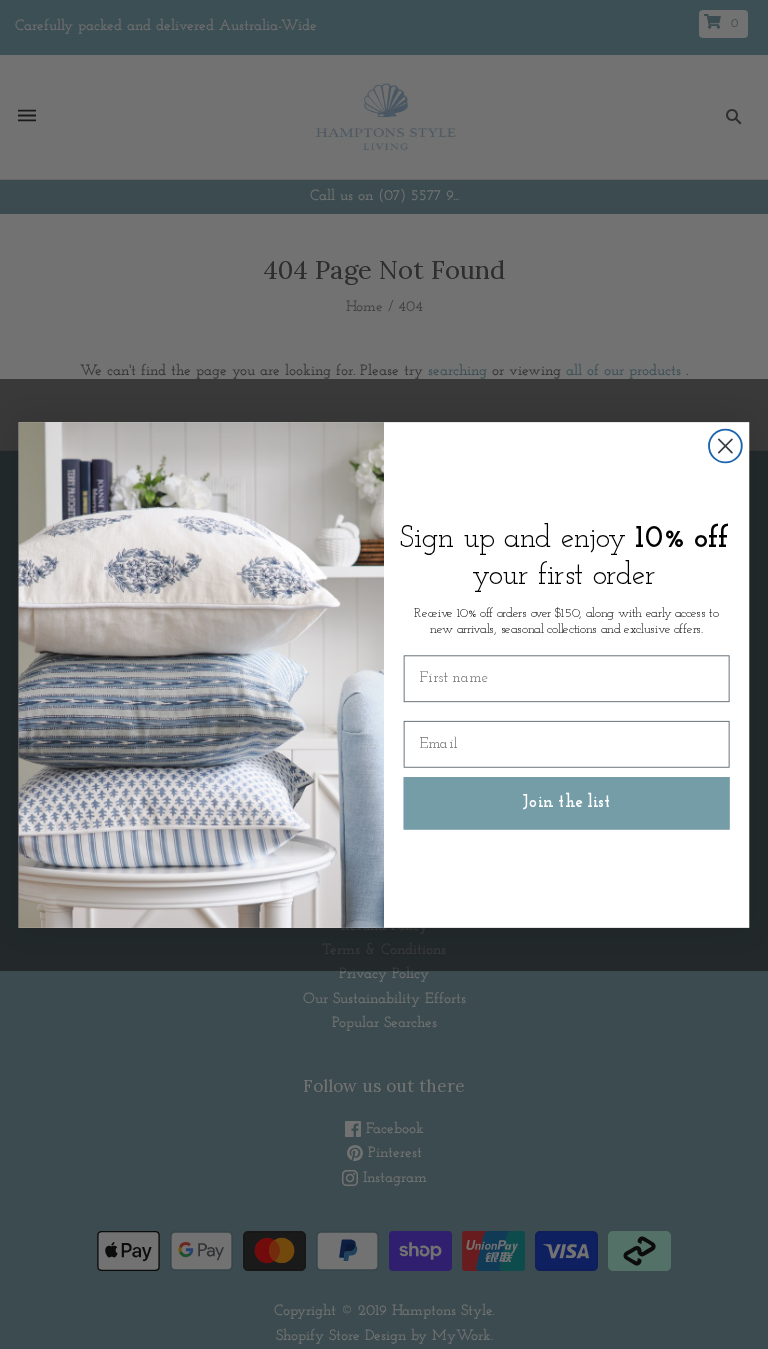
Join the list (567, 802)
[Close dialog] (725, 445)
